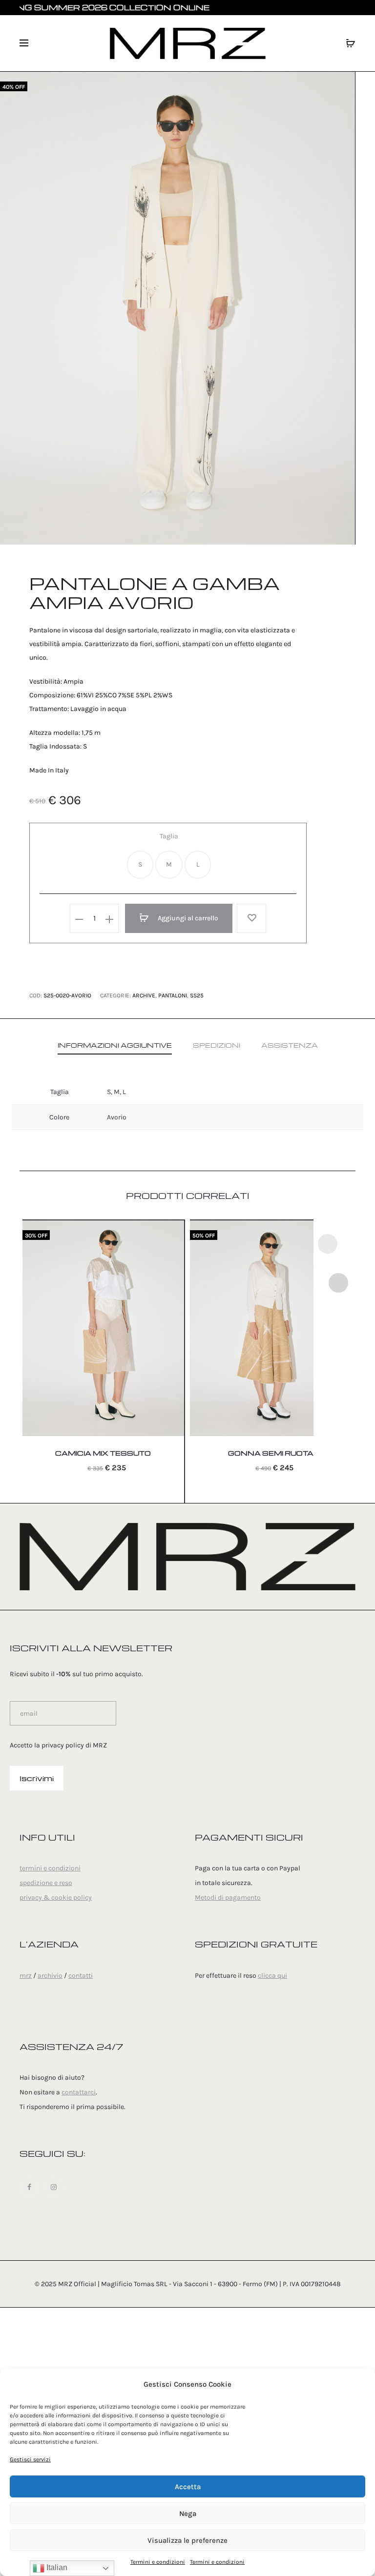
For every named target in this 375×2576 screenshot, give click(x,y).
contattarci (79, 2092)
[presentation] (328, 1244)
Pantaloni (173, 995)
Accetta (188, 2487)
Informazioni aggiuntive (115, 1045)
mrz (26, 1976)
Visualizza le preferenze (187, 2540)
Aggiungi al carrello (187, 918)
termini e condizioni (50, 1868)
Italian (56, 2567)
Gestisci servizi (30, 2459)
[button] (140, 865)
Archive (144, 995)
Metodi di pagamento (228, 1897)
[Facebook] (29, 2187)
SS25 (197, 995)
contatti (81, 1976)
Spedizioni (217, 1045)
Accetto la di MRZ (58, 1745)
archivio (50, 1976)
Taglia (169, 836)
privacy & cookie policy (56, 1897)
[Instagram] (54, 2187)
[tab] (115, 1045)
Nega (188, 2514)
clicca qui (272, 1976)
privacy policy (63, 1745)
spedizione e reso (46, 1883)
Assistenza (290, 1045)
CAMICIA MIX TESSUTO (103, 1453)
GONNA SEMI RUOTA (271, 1453)
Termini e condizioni (158, 2562)
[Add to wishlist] (251, 918)
